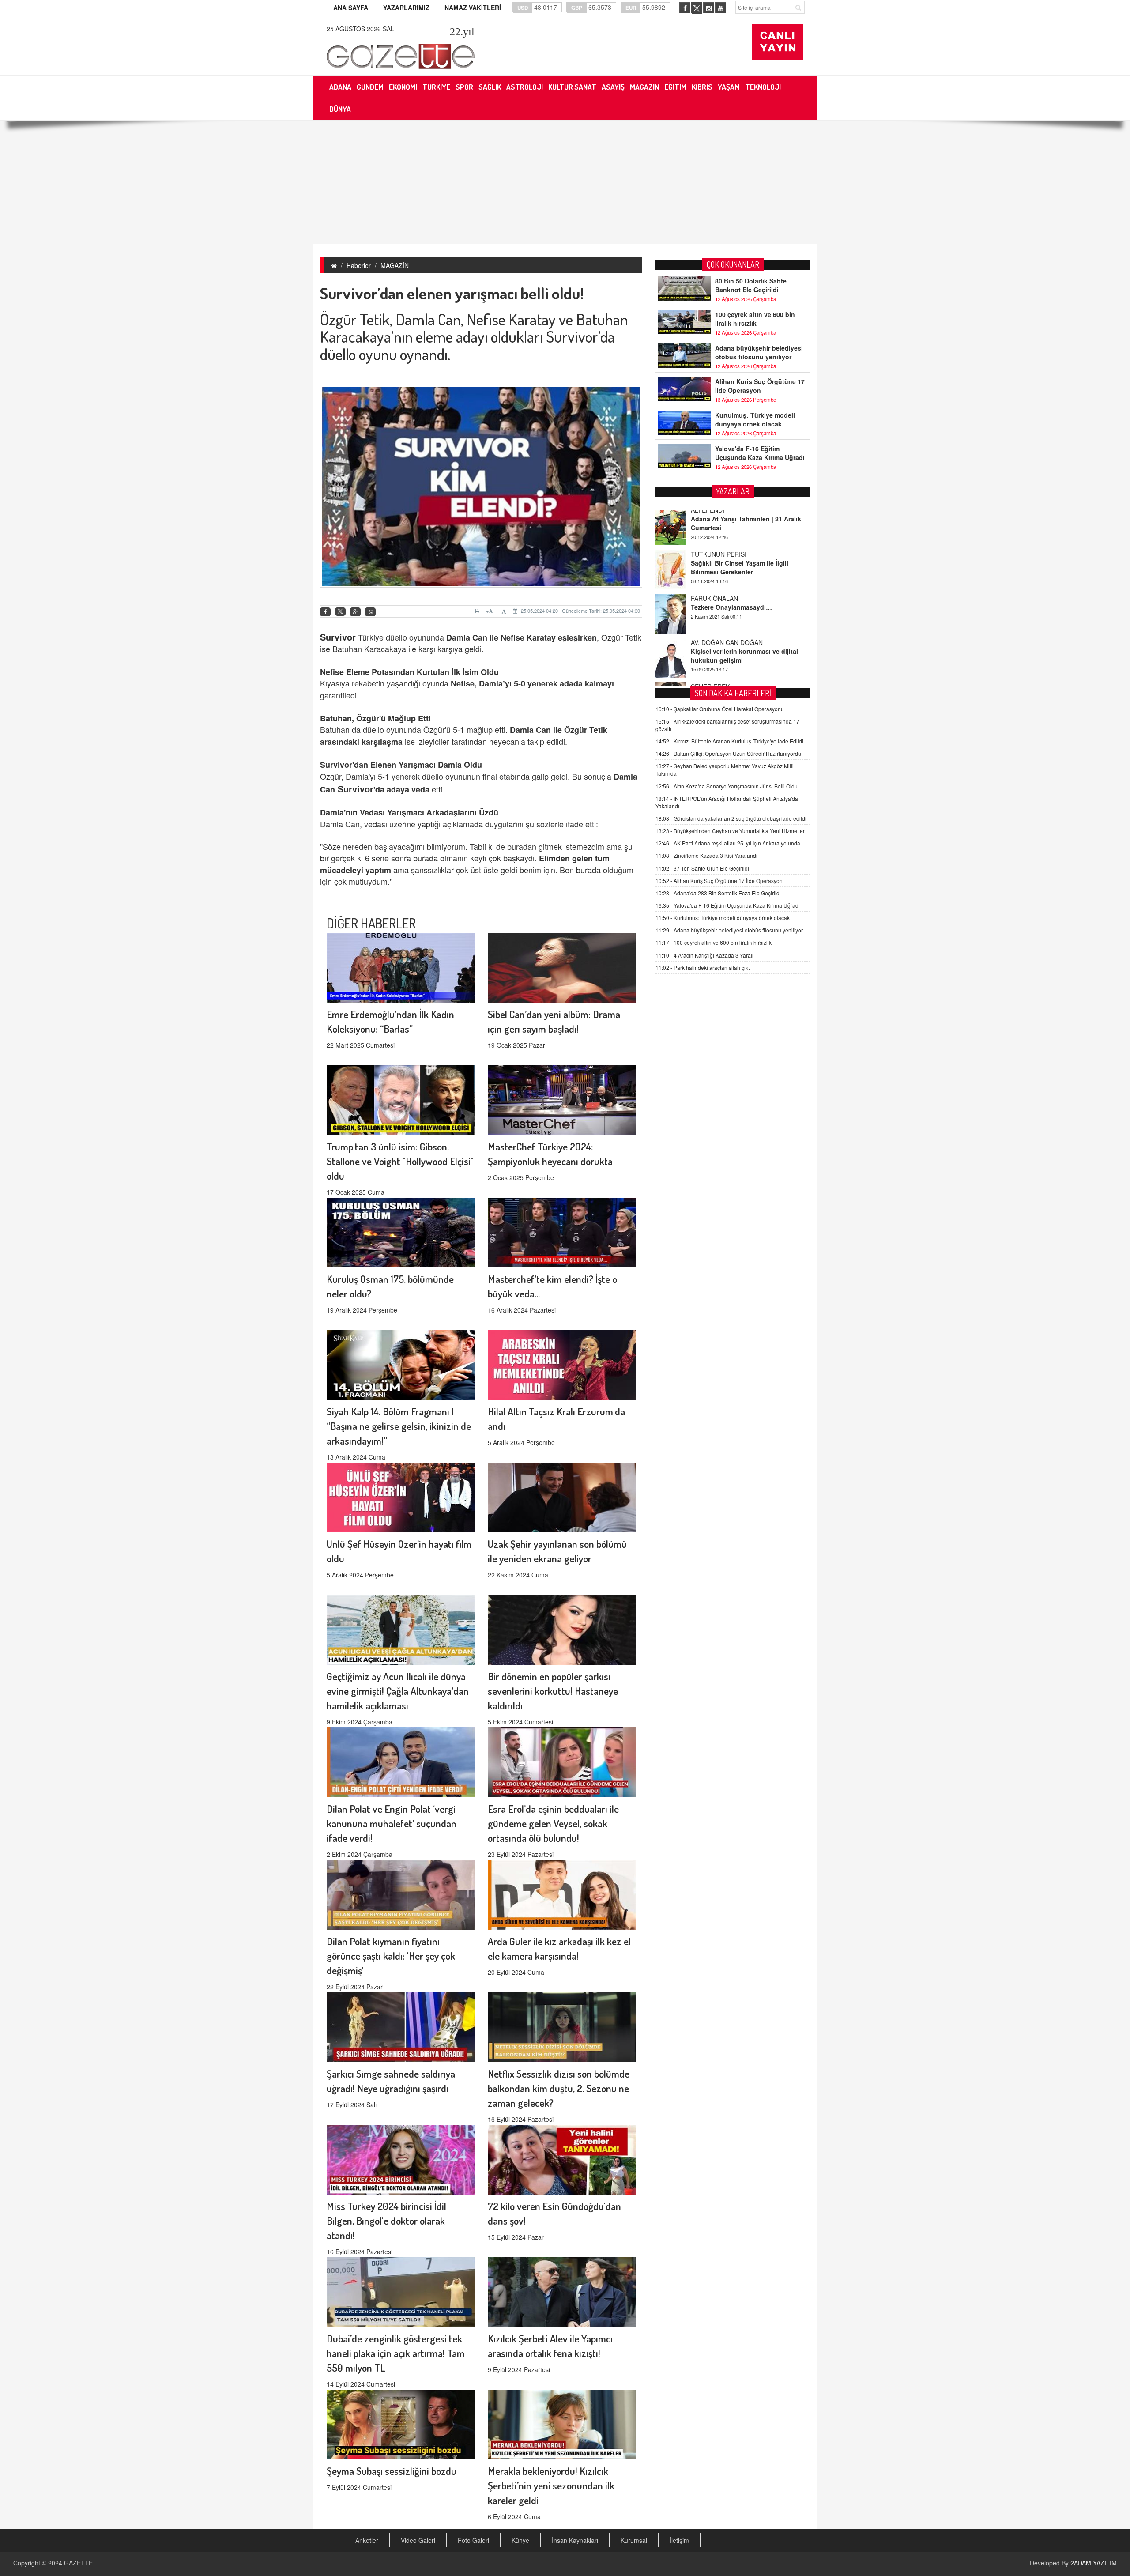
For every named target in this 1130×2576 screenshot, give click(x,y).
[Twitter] (340, 612)
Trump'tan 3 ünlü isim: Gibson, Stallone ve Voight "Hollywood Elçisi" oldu (400, 1161)
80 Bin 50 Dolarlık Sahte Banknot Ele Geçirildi (751, 285)
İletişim (679, 2540)
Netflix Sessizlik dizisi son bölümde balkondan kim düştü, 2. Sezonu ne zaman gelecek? (559, 2088)
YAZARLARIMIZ (406, 8)
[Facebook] (325, 612)
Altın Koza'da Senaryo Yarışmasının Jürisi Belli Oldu (727, 786)
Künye (520, 2540)
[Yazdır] (478, 611)
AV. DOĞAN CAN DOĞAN (727, 578)
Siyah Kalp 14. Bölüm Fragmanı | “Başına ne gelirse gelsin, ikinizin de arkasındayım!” (399, 1426)
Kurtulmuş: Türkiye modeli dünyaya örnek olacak (755, 419)
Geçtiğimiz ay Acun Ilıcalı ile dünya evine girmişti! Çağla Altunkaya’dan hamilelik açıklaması (398, 1691)
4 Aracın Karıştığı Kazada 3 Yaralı (704, 955)
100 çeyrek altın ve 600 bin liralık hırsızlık (755, 319)
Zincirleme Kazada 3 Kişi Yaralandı (706, 856)
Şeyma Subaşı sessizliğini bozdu (392, 2471)
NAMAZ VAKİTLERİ (473, 8)
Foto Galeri (473, 2540)
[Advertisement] (565, 182)
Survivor (356, 789)
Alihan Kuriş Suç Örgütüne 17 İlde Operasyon (760, 386)
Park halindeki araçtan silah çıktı (703, 967)
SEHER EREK (710, 622)
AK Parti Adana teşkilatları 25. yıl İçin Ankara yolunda (728, 843)
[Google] (355, 612)
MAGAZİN (395, 265)
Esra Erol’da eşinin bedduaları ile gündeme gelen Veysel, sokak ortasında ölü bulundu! (553, 1823)
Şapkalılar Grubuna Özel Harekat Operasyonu (720, 709)
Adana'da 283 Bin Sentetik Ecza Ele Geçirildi (718, 893)
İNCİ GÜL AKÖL (713, 666)
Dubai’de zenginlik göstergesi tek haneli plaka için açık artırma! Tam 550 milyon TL (396, 2353)
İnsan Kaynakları (575, 2540)
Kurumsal (634, 2540)
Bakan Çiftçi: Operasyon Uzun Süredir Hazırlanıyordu (728, 754)
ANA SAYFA (351, 8)
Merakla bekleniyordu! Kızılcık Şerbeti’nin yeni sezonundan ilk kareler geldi (551, 2485)
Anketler (367, 2540)
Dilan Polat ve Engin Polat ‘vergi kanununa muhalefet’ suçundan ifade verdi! (392, 1823)
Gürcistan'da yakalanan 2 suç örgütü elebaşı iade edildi (731, 819)
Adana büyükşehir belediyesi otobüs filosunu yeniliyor (759, 352)
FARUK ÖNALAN (714, 534)
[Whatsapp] (370, 612)
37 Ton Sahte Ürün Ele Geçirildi (702, 868)
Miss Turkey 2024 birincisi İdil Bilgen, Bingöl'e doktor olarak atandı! (386, 2220)
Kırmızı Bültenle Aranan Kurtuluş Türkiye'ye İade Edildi (729, 741)
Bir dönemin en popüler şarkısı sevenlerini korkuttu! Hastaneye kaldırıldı (553, 1691)
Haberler (359, 265)
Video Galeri (418, 2540)
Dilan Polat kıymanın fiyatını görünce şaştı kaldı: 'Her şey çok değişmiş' (391, 1956)
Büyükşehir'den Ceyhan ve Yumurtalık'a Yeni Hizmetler (730, 831)
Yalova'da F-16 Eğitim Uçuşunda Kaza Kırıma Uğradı (760, 453)
